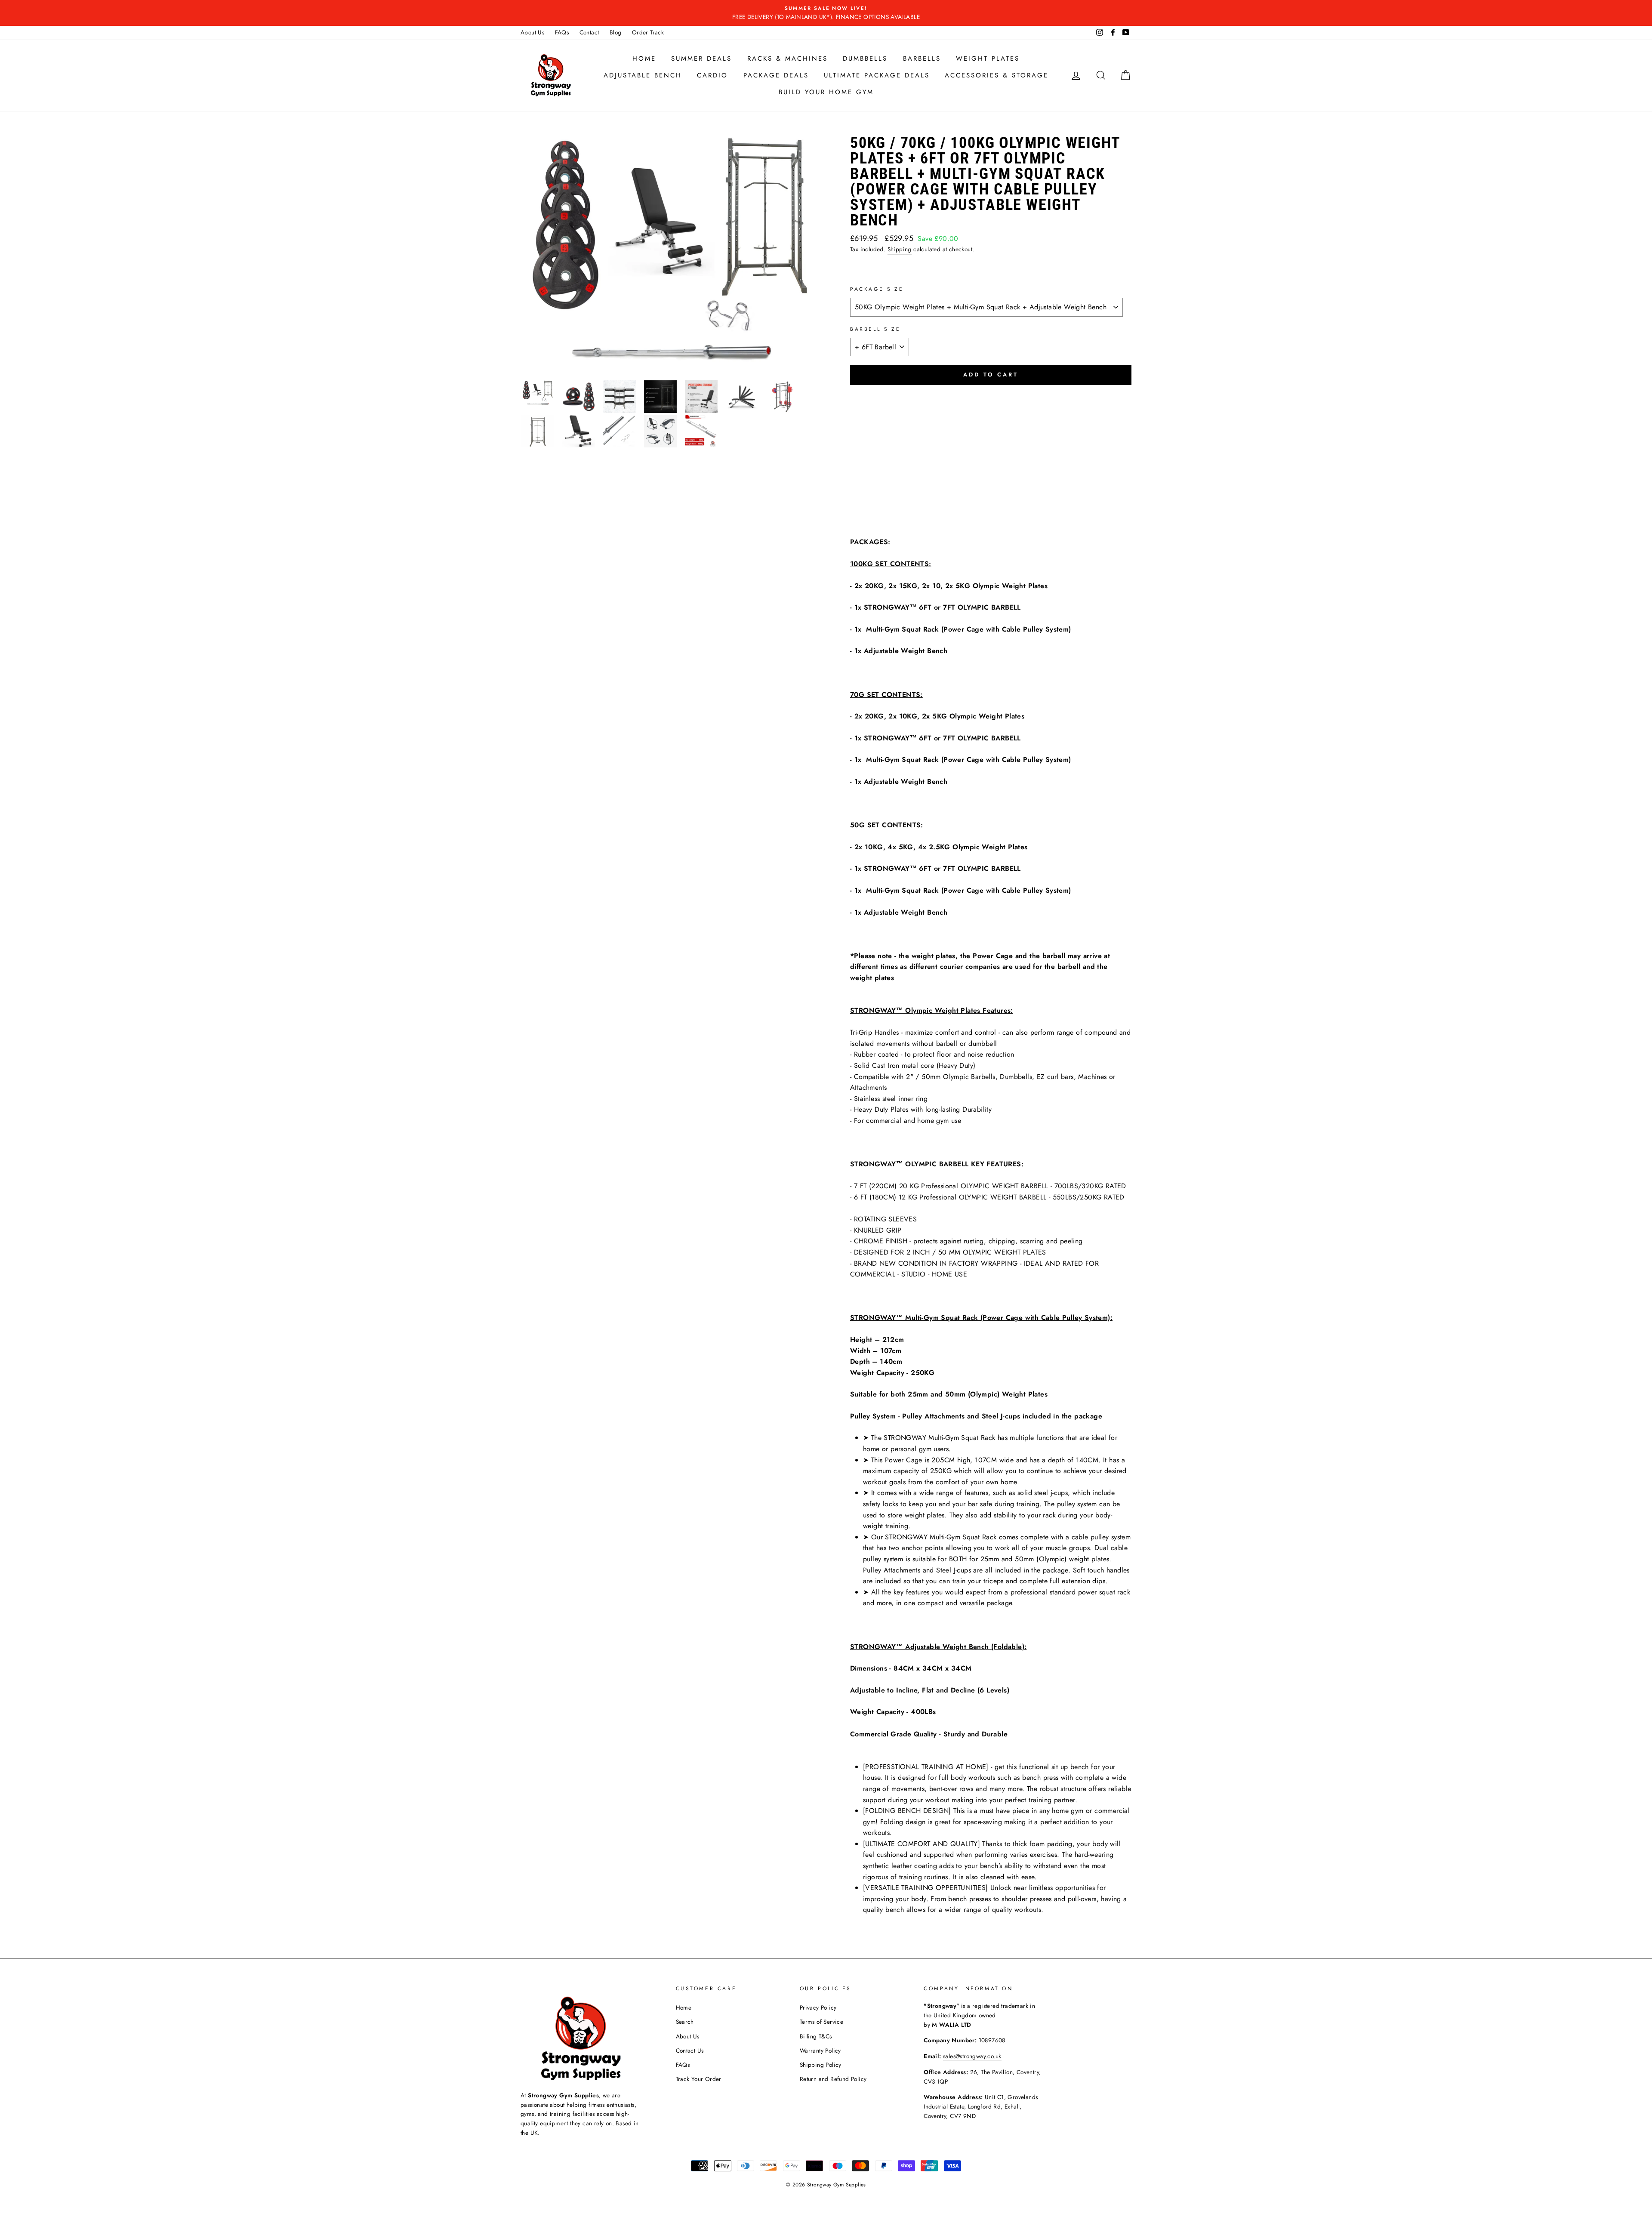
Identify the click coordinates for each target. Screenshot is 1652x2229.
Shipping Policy (821, 2065)
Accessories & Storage (997, 75)
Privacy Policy (818, 2007)
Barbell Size (875, 329)
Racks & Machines (787, 59)
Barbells (922, 59)
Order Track (648, 32)
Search (685, 2022)
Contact (589, 32)
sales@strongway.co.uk (972, 2056)
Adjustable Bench (643, 75)
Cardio (712, 75)
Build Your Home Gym (826, 92)
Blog (616, 32)
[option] (826, 13)
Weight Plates (988, 59)
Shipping (900, 249)
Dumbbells (865, 59)
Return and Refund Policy (833, 2079)
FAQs (562, 32)
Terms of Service (821, 2022)
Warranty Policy (820, 2050)
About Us (532, 32)
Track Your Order (699, 2079)
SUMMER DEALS (701, 59)
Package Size (877, 289)
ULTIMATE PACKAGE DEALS (877, 75)
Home (644, 59)
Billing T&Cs (816, 2036)
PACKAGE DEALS (776, 75)
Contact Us (690, 2050)
